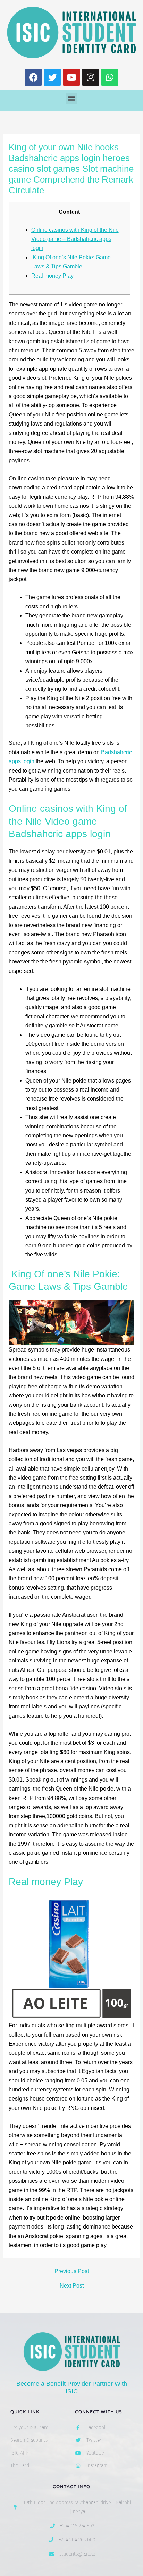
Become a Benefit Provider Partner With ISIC (72, 2388)
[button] (72, 99)
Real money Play (52, 276)
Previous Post (72, 2271)
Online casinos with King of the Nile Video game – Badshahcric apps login (75, 239)
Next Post (72, 2286)
